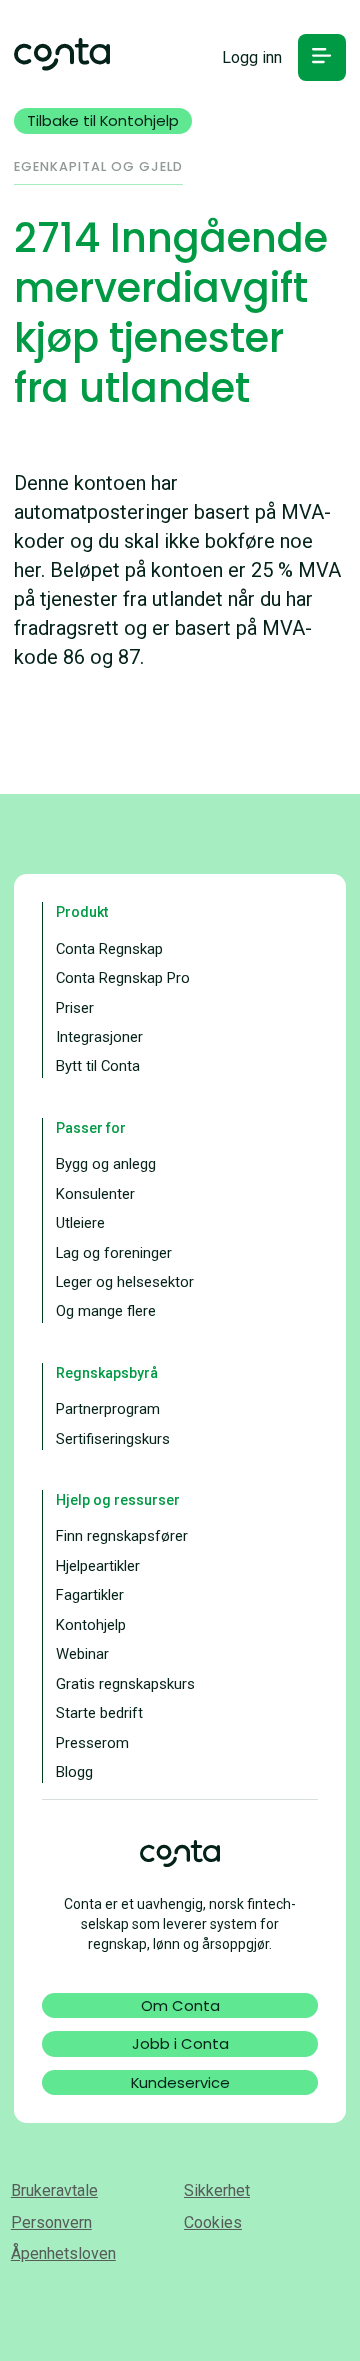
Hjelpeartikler (98, 1566)
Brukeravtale (54, 2190)
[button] (321, 57)
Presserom (92, 1743)
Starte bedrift (99, 1713)
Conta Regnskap (109, 949)
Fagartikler (90, 1595)
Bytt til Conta (98, 1066)
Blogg (74, 1772)
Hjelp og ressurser (118, 1500)
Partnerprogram (108, 1409)
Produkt (82, 912)
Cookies (213, 2222)
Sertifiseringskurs (113, 1439)
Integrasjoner (99, 1037)
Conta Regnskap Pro (123, 978)
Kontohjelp (91, 1625)
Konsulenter (95, 1194)
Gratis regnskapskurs (125, 1684)
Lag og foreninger (114, 1253)
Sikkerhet (217, 2190)
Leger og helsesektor (125, 1282)
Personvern (51, 2222)
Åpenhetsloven (63, 2253)
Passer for (91, 1128)
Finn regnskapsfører (122, 1536)
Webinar (82, 1654)
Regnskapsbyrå (107, 1373)
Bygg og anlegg (106, 1164)
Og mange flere (106, 1311)
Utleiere (80, 1223)
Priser (75, 1008)
